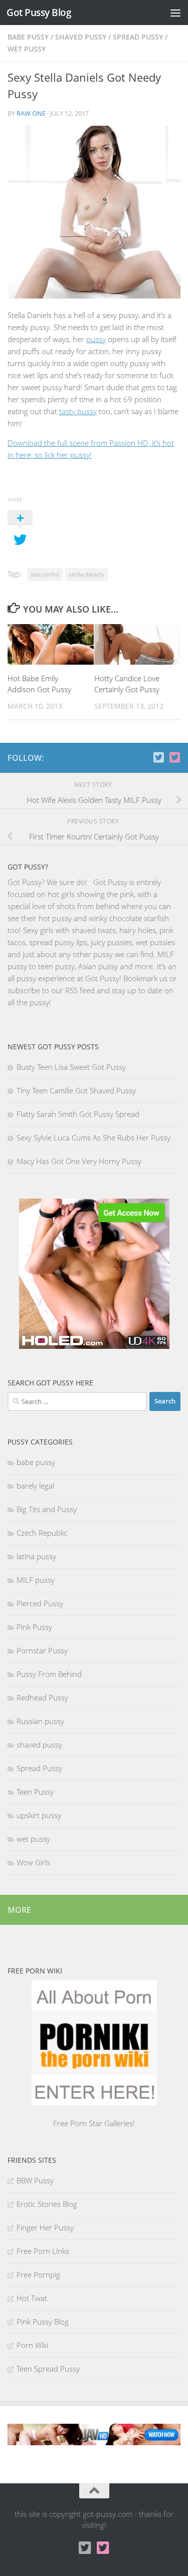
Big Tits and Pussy (47, 1509)
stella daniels (86, 574)
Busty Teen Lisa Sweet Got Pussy (71, 1067)
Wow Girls (33, 1862)
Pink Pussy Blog (43, 2322)
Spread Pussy (138, 37)
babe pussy (28, 37)
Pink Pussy (34, 1627)
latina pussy (36, 1556)
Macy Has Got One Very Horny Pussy (79, 1161)
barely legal (35, 1486)
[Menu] (175, 13)
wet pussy (27, 49)
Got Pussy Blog (39, 12)
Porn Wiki (32, 2345)
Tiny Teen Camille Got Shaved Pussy (76, 1090)
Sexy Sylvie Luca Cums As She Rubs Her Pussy (93, 1137)
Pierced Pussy (40, 1603)
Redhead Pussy (42, 1697)
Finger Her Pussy (45, 2227)
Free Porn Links (43, 2251)
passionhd (45, 574)
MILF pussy (36, 1580)
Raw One (31, 113)
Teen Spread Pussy (48, 2369)
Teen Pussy (35, 1792)
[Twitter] (174, 757)
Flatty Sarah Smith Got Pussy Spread (78, 1114)
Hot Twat (32, 2298)
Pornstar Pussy (42, 1650)
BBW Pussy (35, 2180)
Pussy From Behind (49, 1674)
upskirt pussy (39, 1815)
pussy (96, 339)
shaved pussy (81, 37)
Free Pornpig (38, 2274)
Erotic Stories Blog (47, 2204)
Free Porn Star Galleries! (94, 2123)
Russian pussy (40, 1721)
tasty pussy (78, 411)
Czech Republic (42, 1533)
